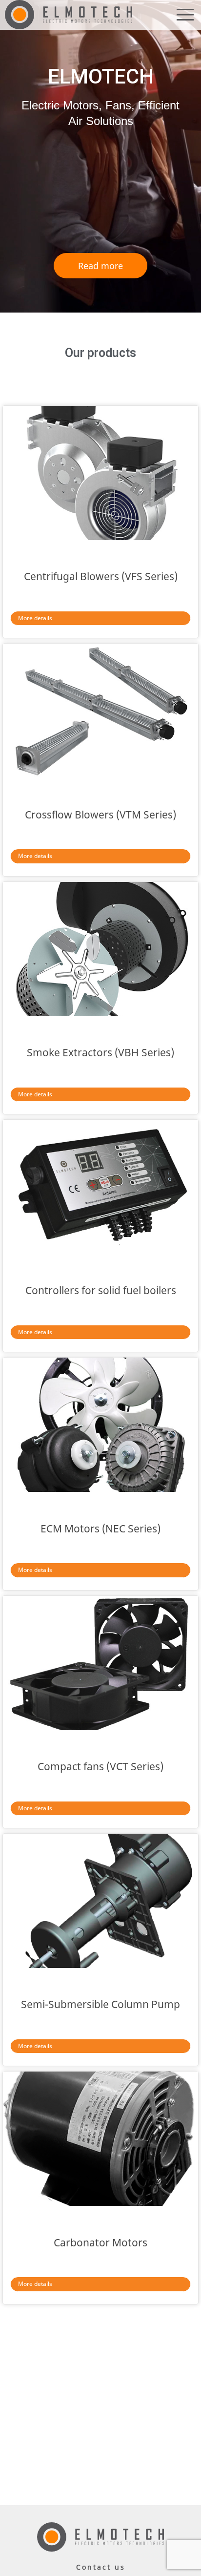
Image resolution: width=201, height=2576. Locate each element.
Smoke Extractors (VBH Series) (100, 1052)
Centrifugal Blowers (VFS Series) (101, 576)
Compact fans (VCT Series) (100, 1766)
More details (35, 618)
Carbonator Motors (100, 2242)
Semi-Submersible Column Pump (100, 2004)
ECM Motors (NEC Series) (100, 1529)
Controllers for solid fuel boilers (101, 1290)
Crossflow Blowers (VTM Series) (100, 815)
